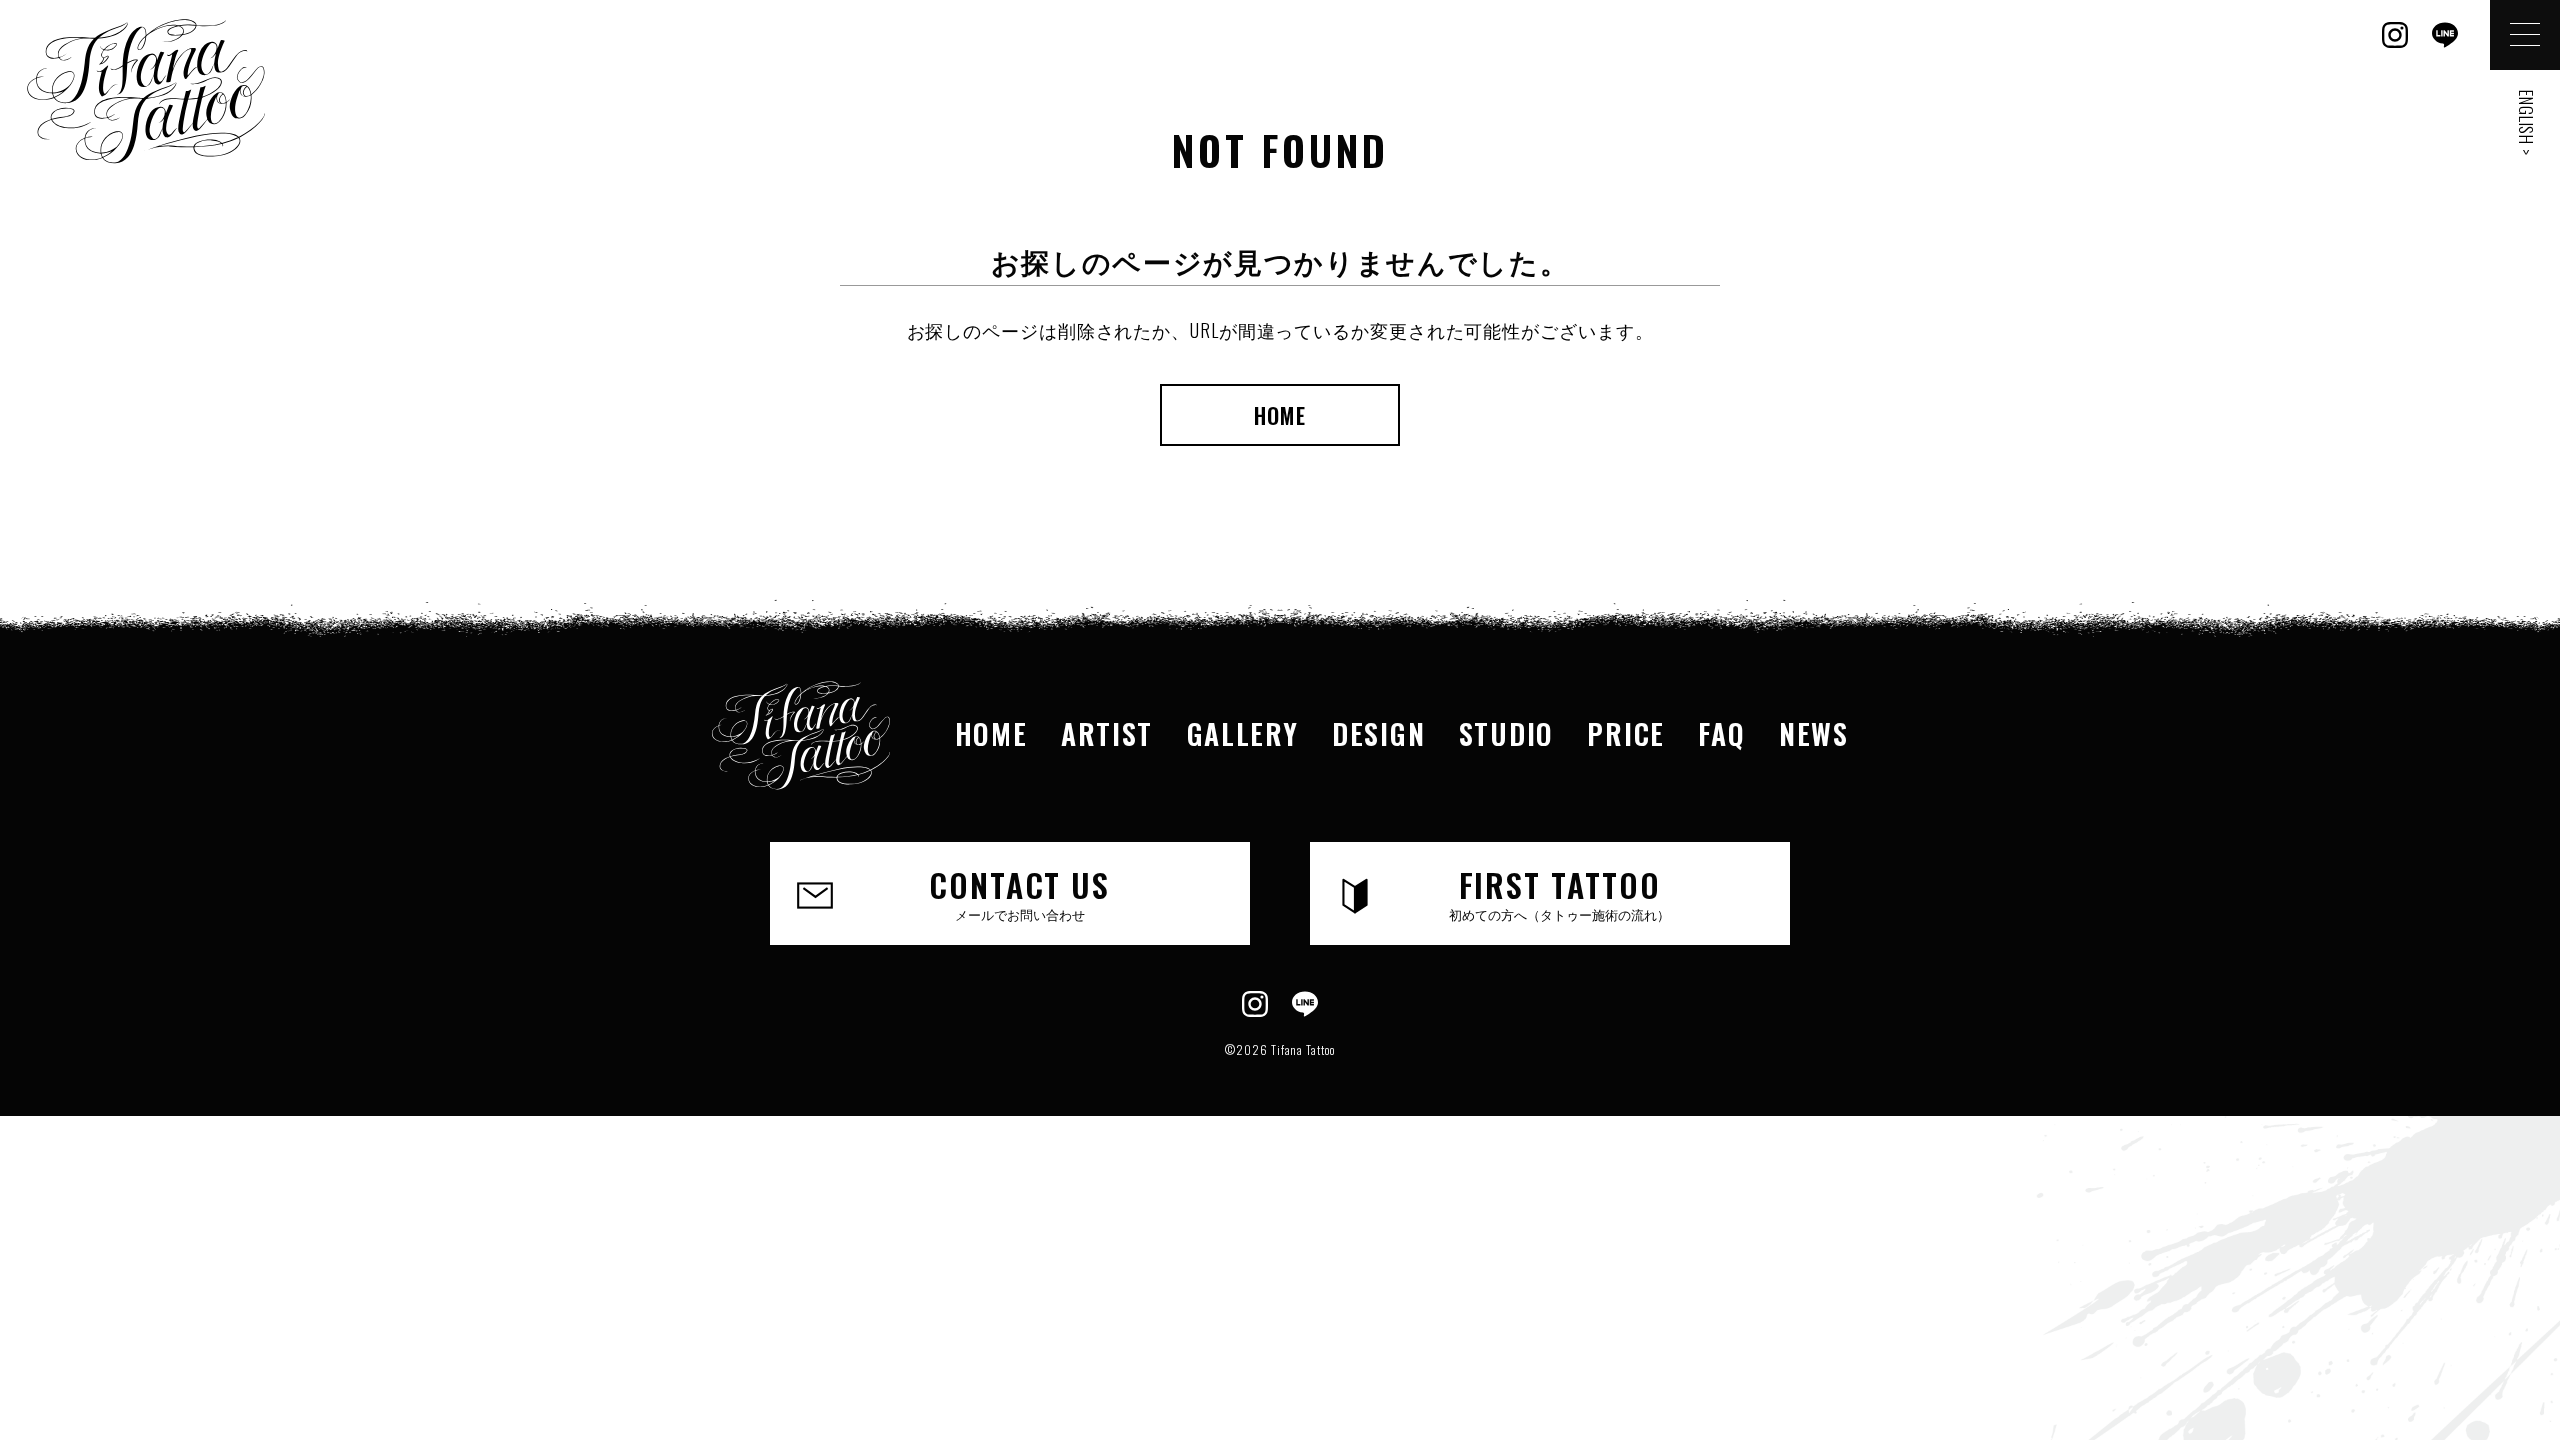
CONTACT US (1019, 892)
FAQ (1721, 733)
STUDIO (1506, 733)
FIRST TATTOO (1559, 892)
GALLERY (1243, 733)
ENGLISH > (2526, 123)
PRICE (1625, 733)
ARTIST (1107, 733)
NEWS (1814, 733)
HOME (1280, 415)
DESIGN (1378, 733)
